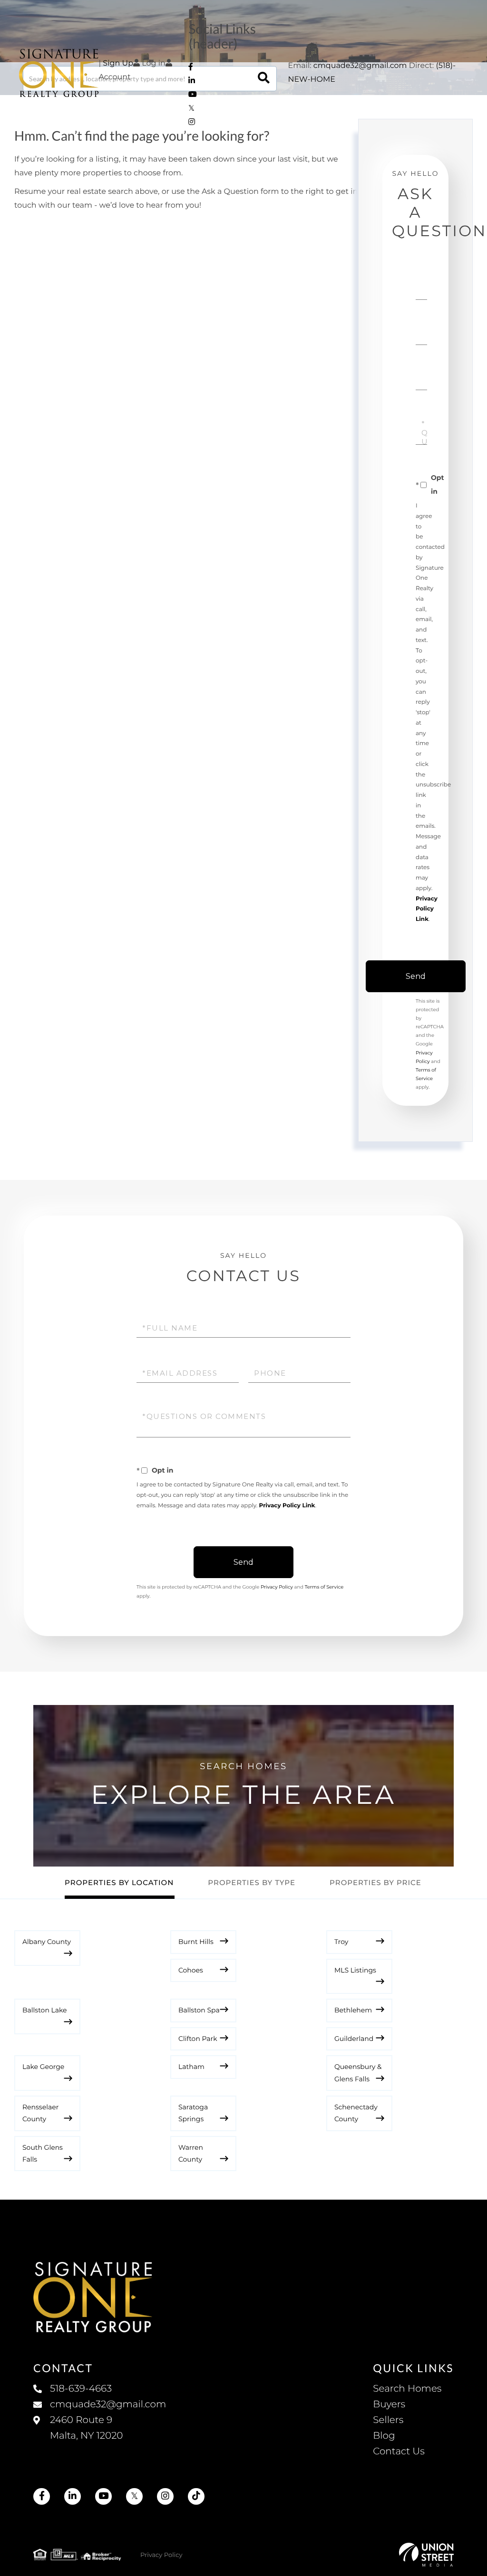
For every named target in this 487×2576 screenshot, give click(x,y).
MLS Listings (355, 1970)
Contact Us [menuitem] (399, 2452)
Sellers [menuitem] (388, 2420)
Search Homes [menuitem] (407, 2389)
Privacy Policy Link (427, 909)
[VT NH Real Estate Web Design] (426, 2555)
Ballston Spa (199, 2010)
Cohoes (191, 1970)
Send (416, 976)
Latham (191, 2067)
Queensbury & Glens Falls (358, 2073)
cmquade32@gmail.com (360, 66)
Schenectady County (356, 2113)
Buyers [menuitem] (389, 2404)
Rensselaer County (40, 2113)
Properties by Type (252, 1882)
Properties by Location (119, 1882)
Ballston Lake (45, 2010)
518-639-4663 (81, 2389)
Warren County (191, 2153)
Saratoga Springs (193, 2113)
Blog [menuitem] (384, 2436)
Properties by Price (375, 1882)
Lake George (43, 2067)
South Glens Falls (43, 2153)
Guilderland (354, 2039)
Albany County (47, 1942)
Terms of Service (324, 1587)
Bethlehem (353, 2010)
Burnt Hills (196, 1942)
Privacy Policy (277, 1587)
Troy (341, 1942)
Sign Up (118, 63)
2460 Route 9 (86, 2428)
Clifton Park (198, 2039)
